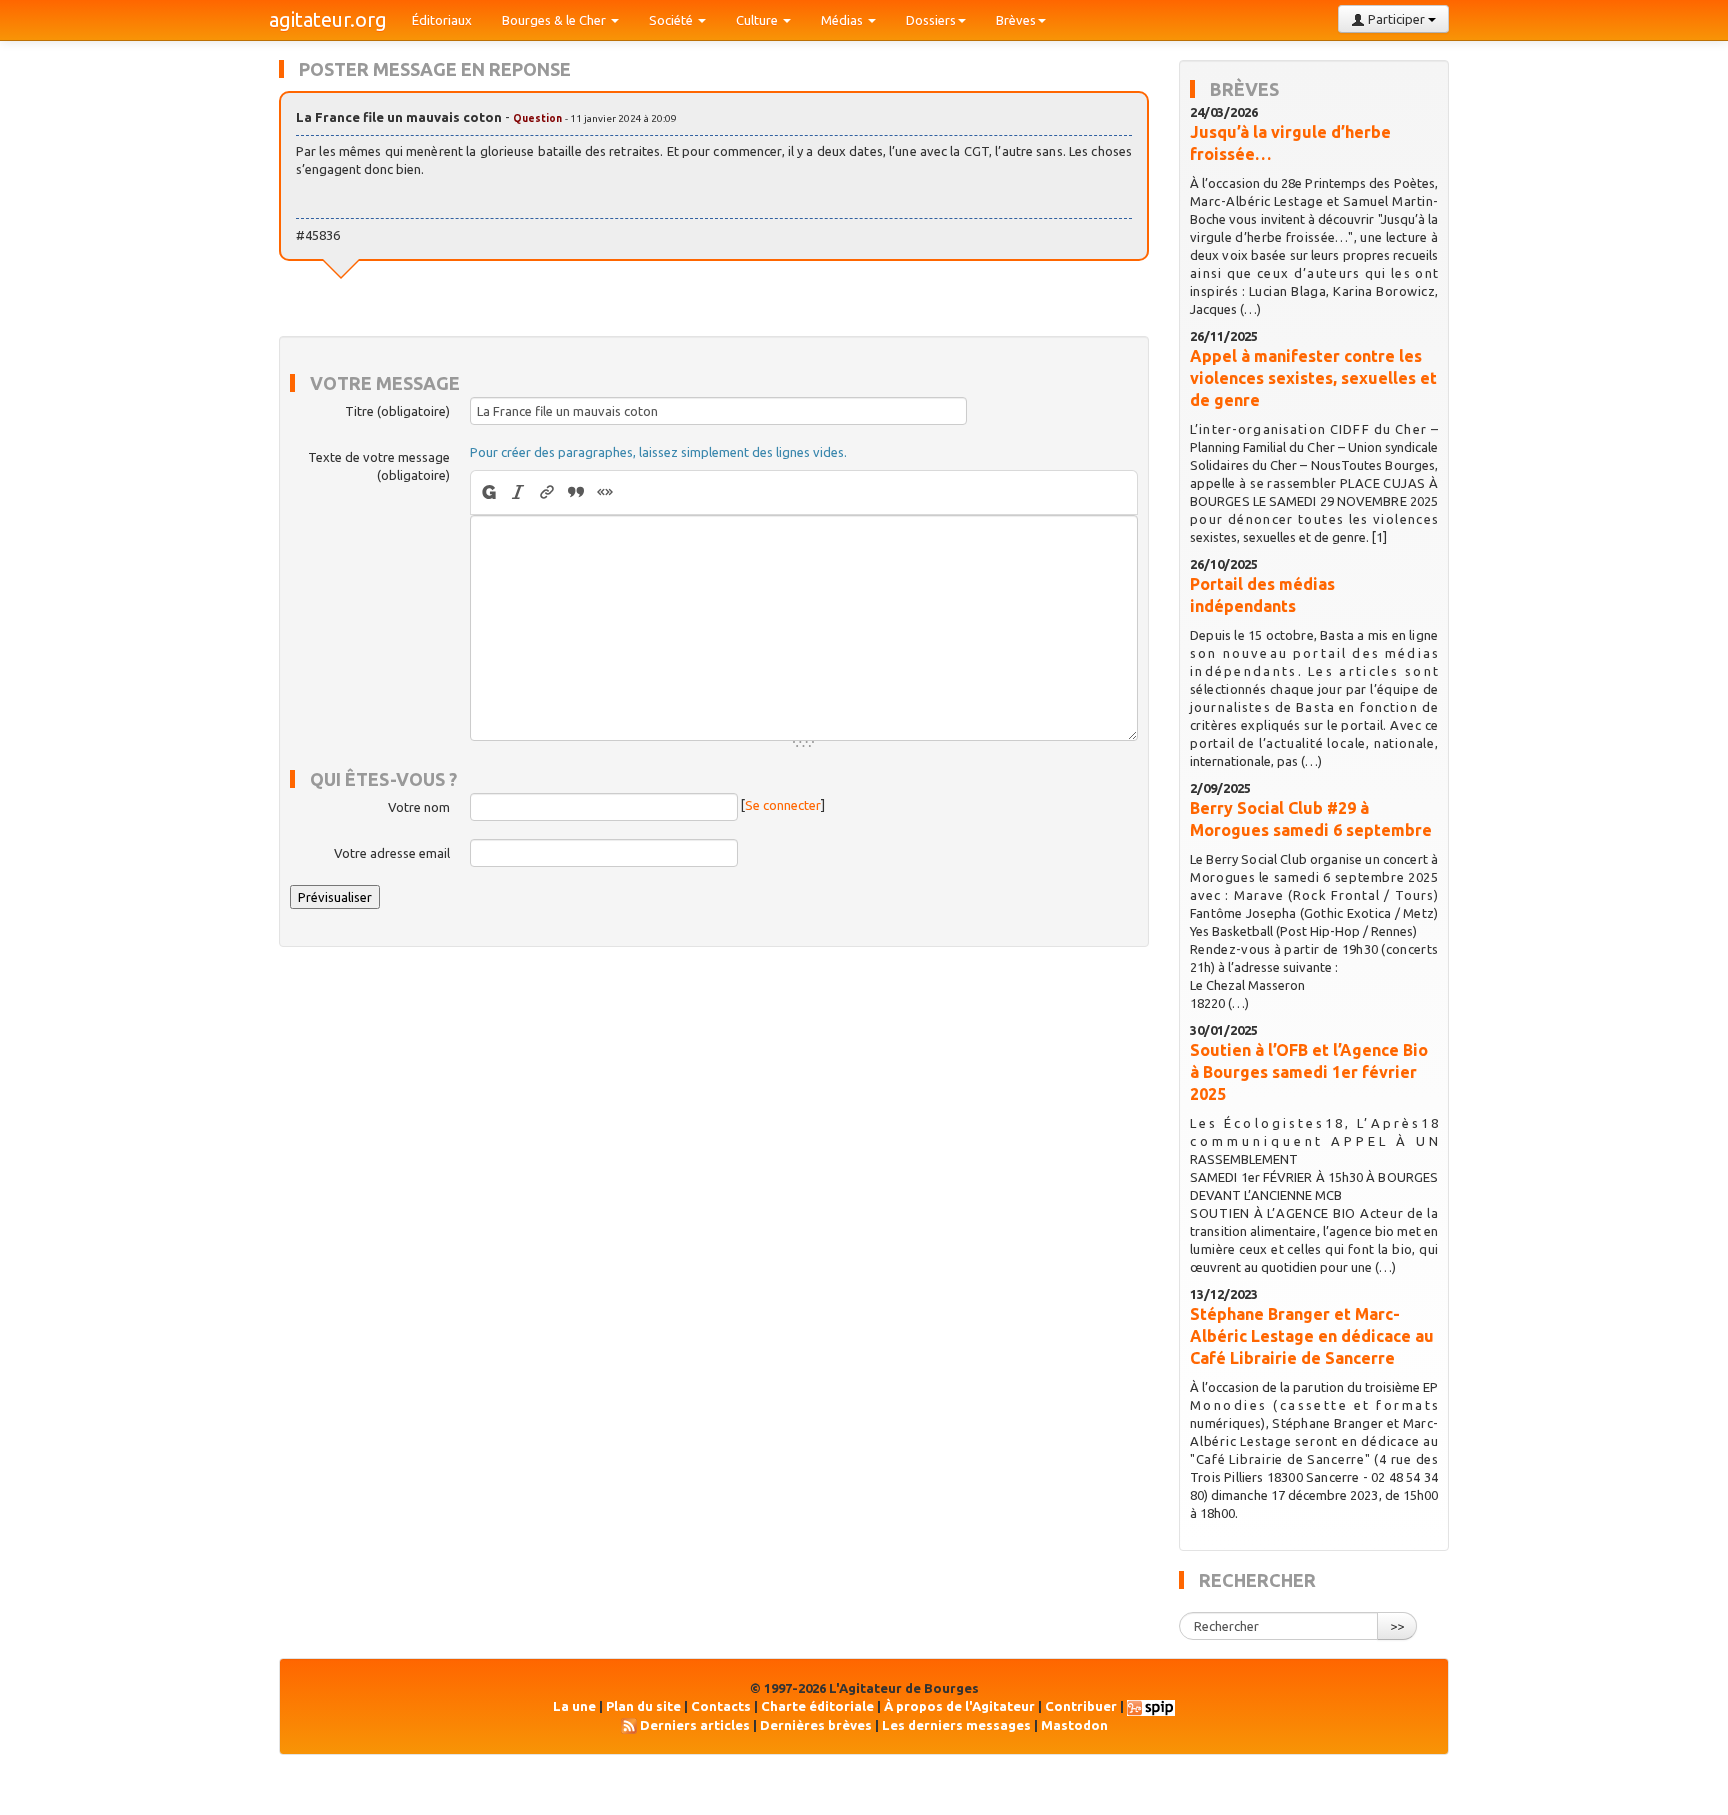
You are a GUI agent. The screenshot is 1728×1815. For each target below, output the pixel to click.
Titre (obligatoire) (397, 411)
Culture (758, 20)
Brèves (1016, 20)
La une (574, 1706)
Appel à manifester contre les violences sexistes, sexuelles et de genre (1313, 378)
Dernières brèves (816, 1725)
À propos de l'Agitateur (959, 1706)
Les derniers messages (956, 1725)
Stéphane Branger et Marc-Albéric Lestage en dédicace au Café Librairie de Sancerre (1312, 1336)
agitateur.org (328, 19)
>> (1397, 1626)
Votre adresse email (392, 853)
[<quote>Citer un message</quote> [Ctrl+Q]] (576, 492)
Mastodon (1074, 1725)
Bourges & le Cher (555, 20)
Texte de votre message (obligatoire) (379, 466)
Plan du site (643, 1706)
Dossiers (931, 20)
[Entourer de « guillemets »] (605, 492)
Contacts (721, 1706)
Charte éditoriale (817, 1706)
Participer (1396, 19)
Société (672, 20)
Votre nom (419, 807)
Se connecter (783, 805)
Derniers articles (695, 1725)
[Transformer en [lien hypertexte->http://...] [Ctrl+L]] (547, 492)
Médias (843, 20)
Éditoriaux (442, 20)
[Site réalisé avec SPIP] (1151, 1706)
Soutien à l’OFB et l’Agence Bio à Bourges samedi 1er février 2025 (1309, 1072)
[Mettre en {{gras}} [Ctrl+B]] (487, 492)
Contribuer (1081, 1706)
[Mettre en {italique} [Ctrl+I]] (518, 492)
